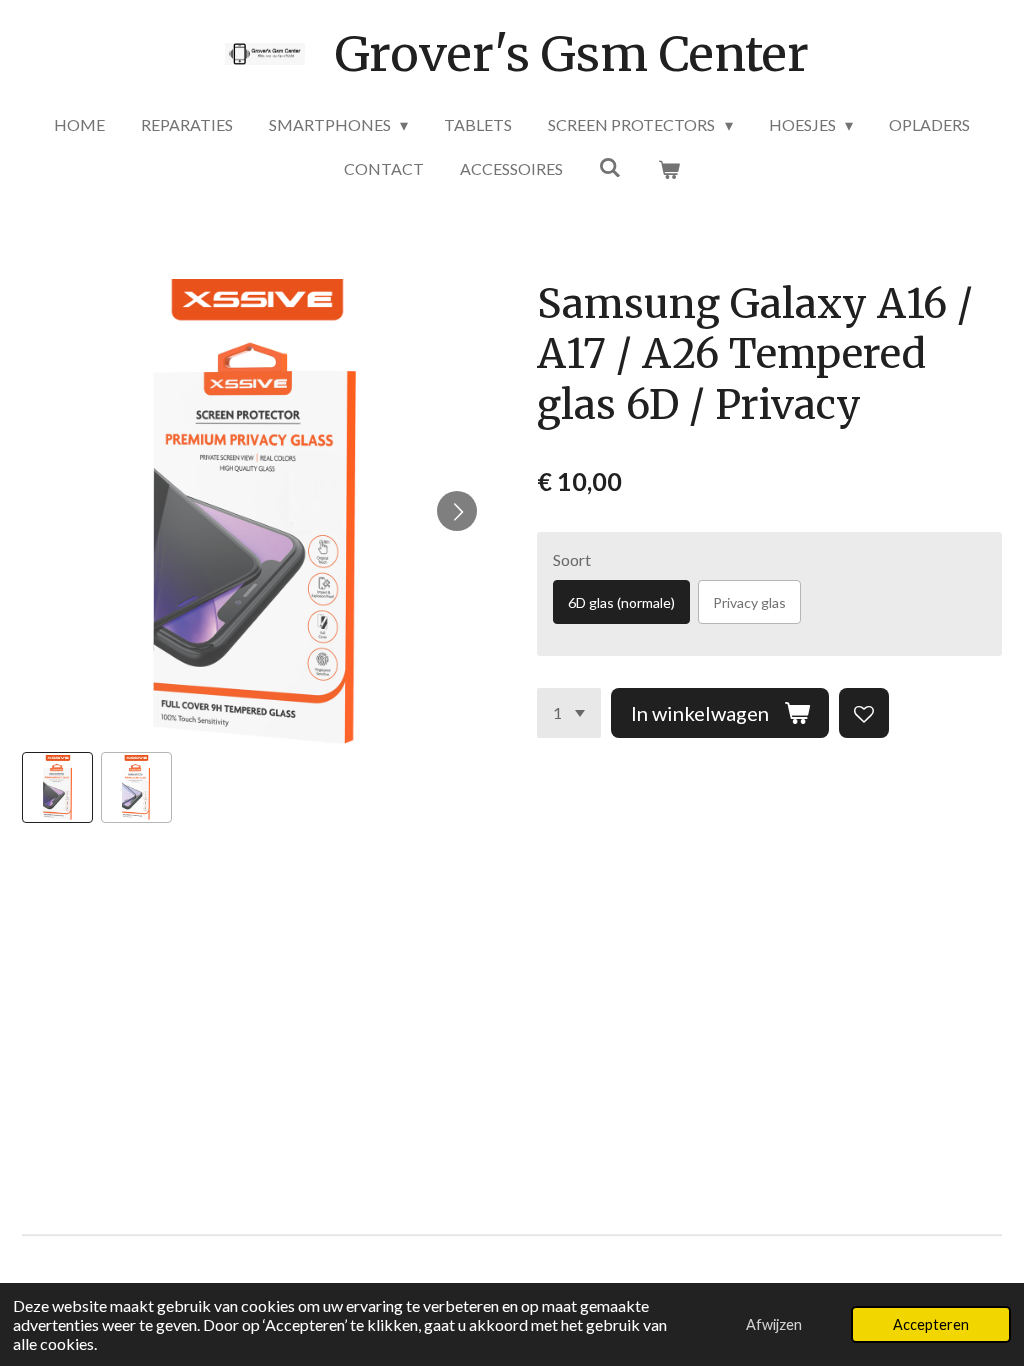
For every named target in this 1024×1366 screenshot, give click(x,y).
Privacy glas (749, 602)
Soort (572, 559)
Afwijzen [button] (774, 1324)
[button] (57, 787)
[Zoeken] (610, 166)
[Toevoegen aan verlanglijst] (864, 713)
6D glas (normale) (621, 602)
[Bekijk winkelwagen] (669, 169)
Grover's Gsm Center (572, 54)
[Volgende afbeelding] (457, 511)
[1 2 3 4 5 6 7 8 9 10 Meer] (569, 713)
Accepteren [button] (931, 1324)
